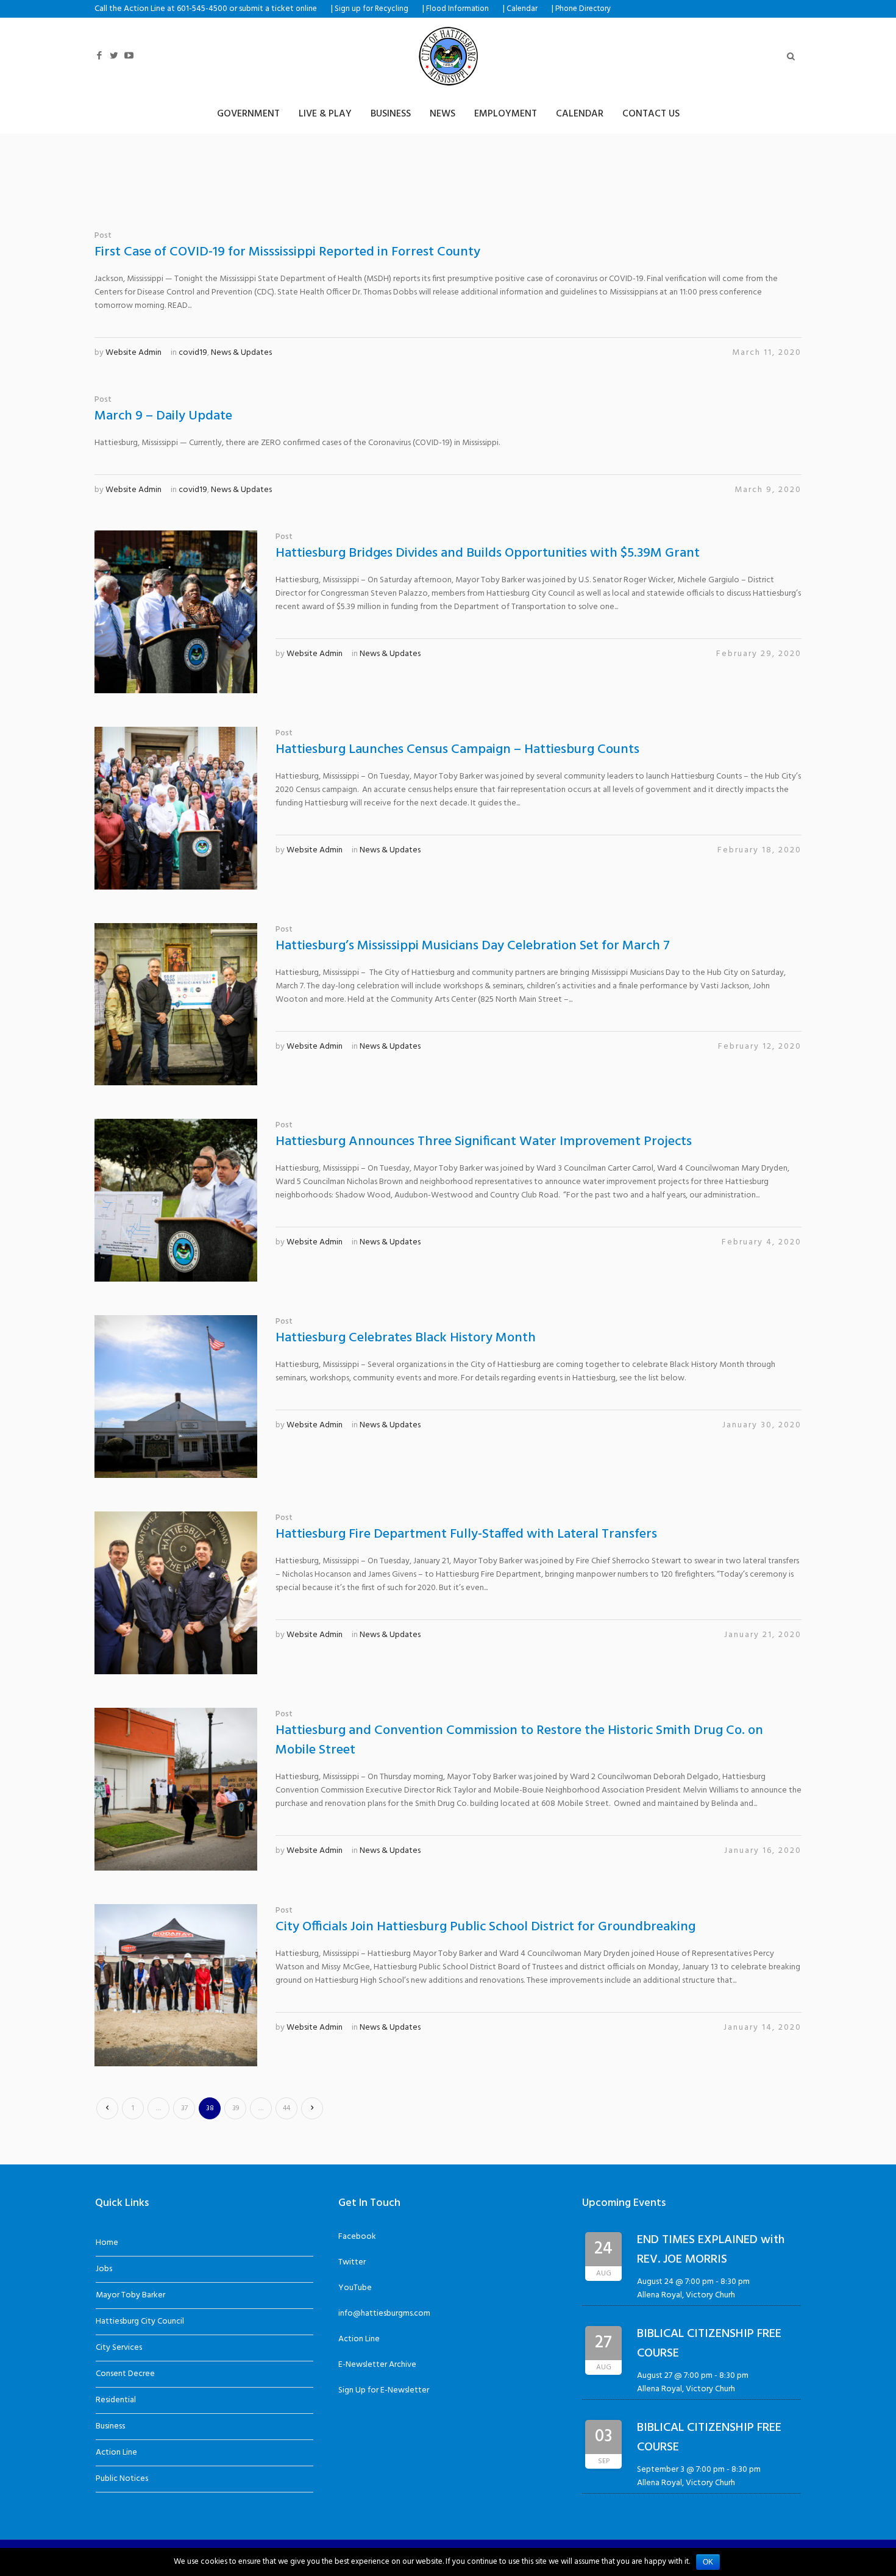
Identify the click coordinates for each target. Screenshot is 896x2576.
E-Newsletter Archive (377, 2365)
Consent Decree (125, 2374)
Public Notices (122, 2479)
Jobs (104, 2269)
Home (107, 2243)
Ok (708, 2562)
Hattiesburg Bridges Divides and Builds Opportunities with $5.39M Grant (488, 553)
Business (110, 2426)
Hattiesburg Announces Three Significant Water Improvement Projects (484, 1142)
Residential (116, 2400)
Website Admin (133, 353)
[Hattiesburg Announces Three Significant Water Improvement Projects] (176, 1200)
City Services (119, 2348)
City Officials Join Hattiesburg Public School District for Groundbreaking (485, 1927)
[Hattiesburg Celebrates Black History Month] (176, 1397)
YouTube (355, 2288)
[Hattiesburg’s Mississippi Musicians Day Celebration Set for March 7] (176, 1004)
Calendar (522, 9)
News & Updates (241, 353)
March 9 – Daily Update (163, 416)
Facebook (357, 2237)
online (306, 9)
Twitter (352, 2262)
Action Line (116, 2453)
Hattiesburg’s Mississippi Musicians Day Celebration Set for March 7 (473, 946)
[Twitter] (114, 56)
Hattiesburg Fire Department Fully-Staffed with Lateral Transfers (466, 1534)
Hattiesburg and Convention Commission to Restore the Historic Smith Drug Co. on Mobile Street (519, 1740)
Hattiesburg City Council (140, 2321)
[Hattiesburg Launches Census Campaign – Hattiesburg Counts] (176, 808)
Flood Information (457, 9)
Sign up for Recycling (372, 9)
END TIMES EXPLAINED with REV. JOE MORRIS (711, 2250)
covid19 (193, 353)
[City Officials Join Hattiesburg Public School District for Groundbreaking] (176, 1986)
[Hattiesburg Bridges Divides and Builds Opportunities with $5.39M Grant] (176, 612)
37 (184, 2108)
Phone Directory (583, 9)
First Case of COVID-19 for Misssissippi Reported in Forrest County (287, 252)
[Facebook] (99, 56)
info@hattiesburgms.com (384, 2314)
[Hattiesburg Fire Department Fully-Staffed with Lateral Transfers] (176, 1593)
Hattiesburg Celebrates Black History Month (406, 1338)
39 (236, 2108)
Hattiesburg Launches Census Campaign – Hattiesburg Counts (457, 750)
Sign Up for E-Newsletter (384, 2390)
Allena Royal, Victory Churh (686, 2295)
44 (286, 2108)
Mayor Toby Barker (130, 2295)
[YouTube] (129, 56)
